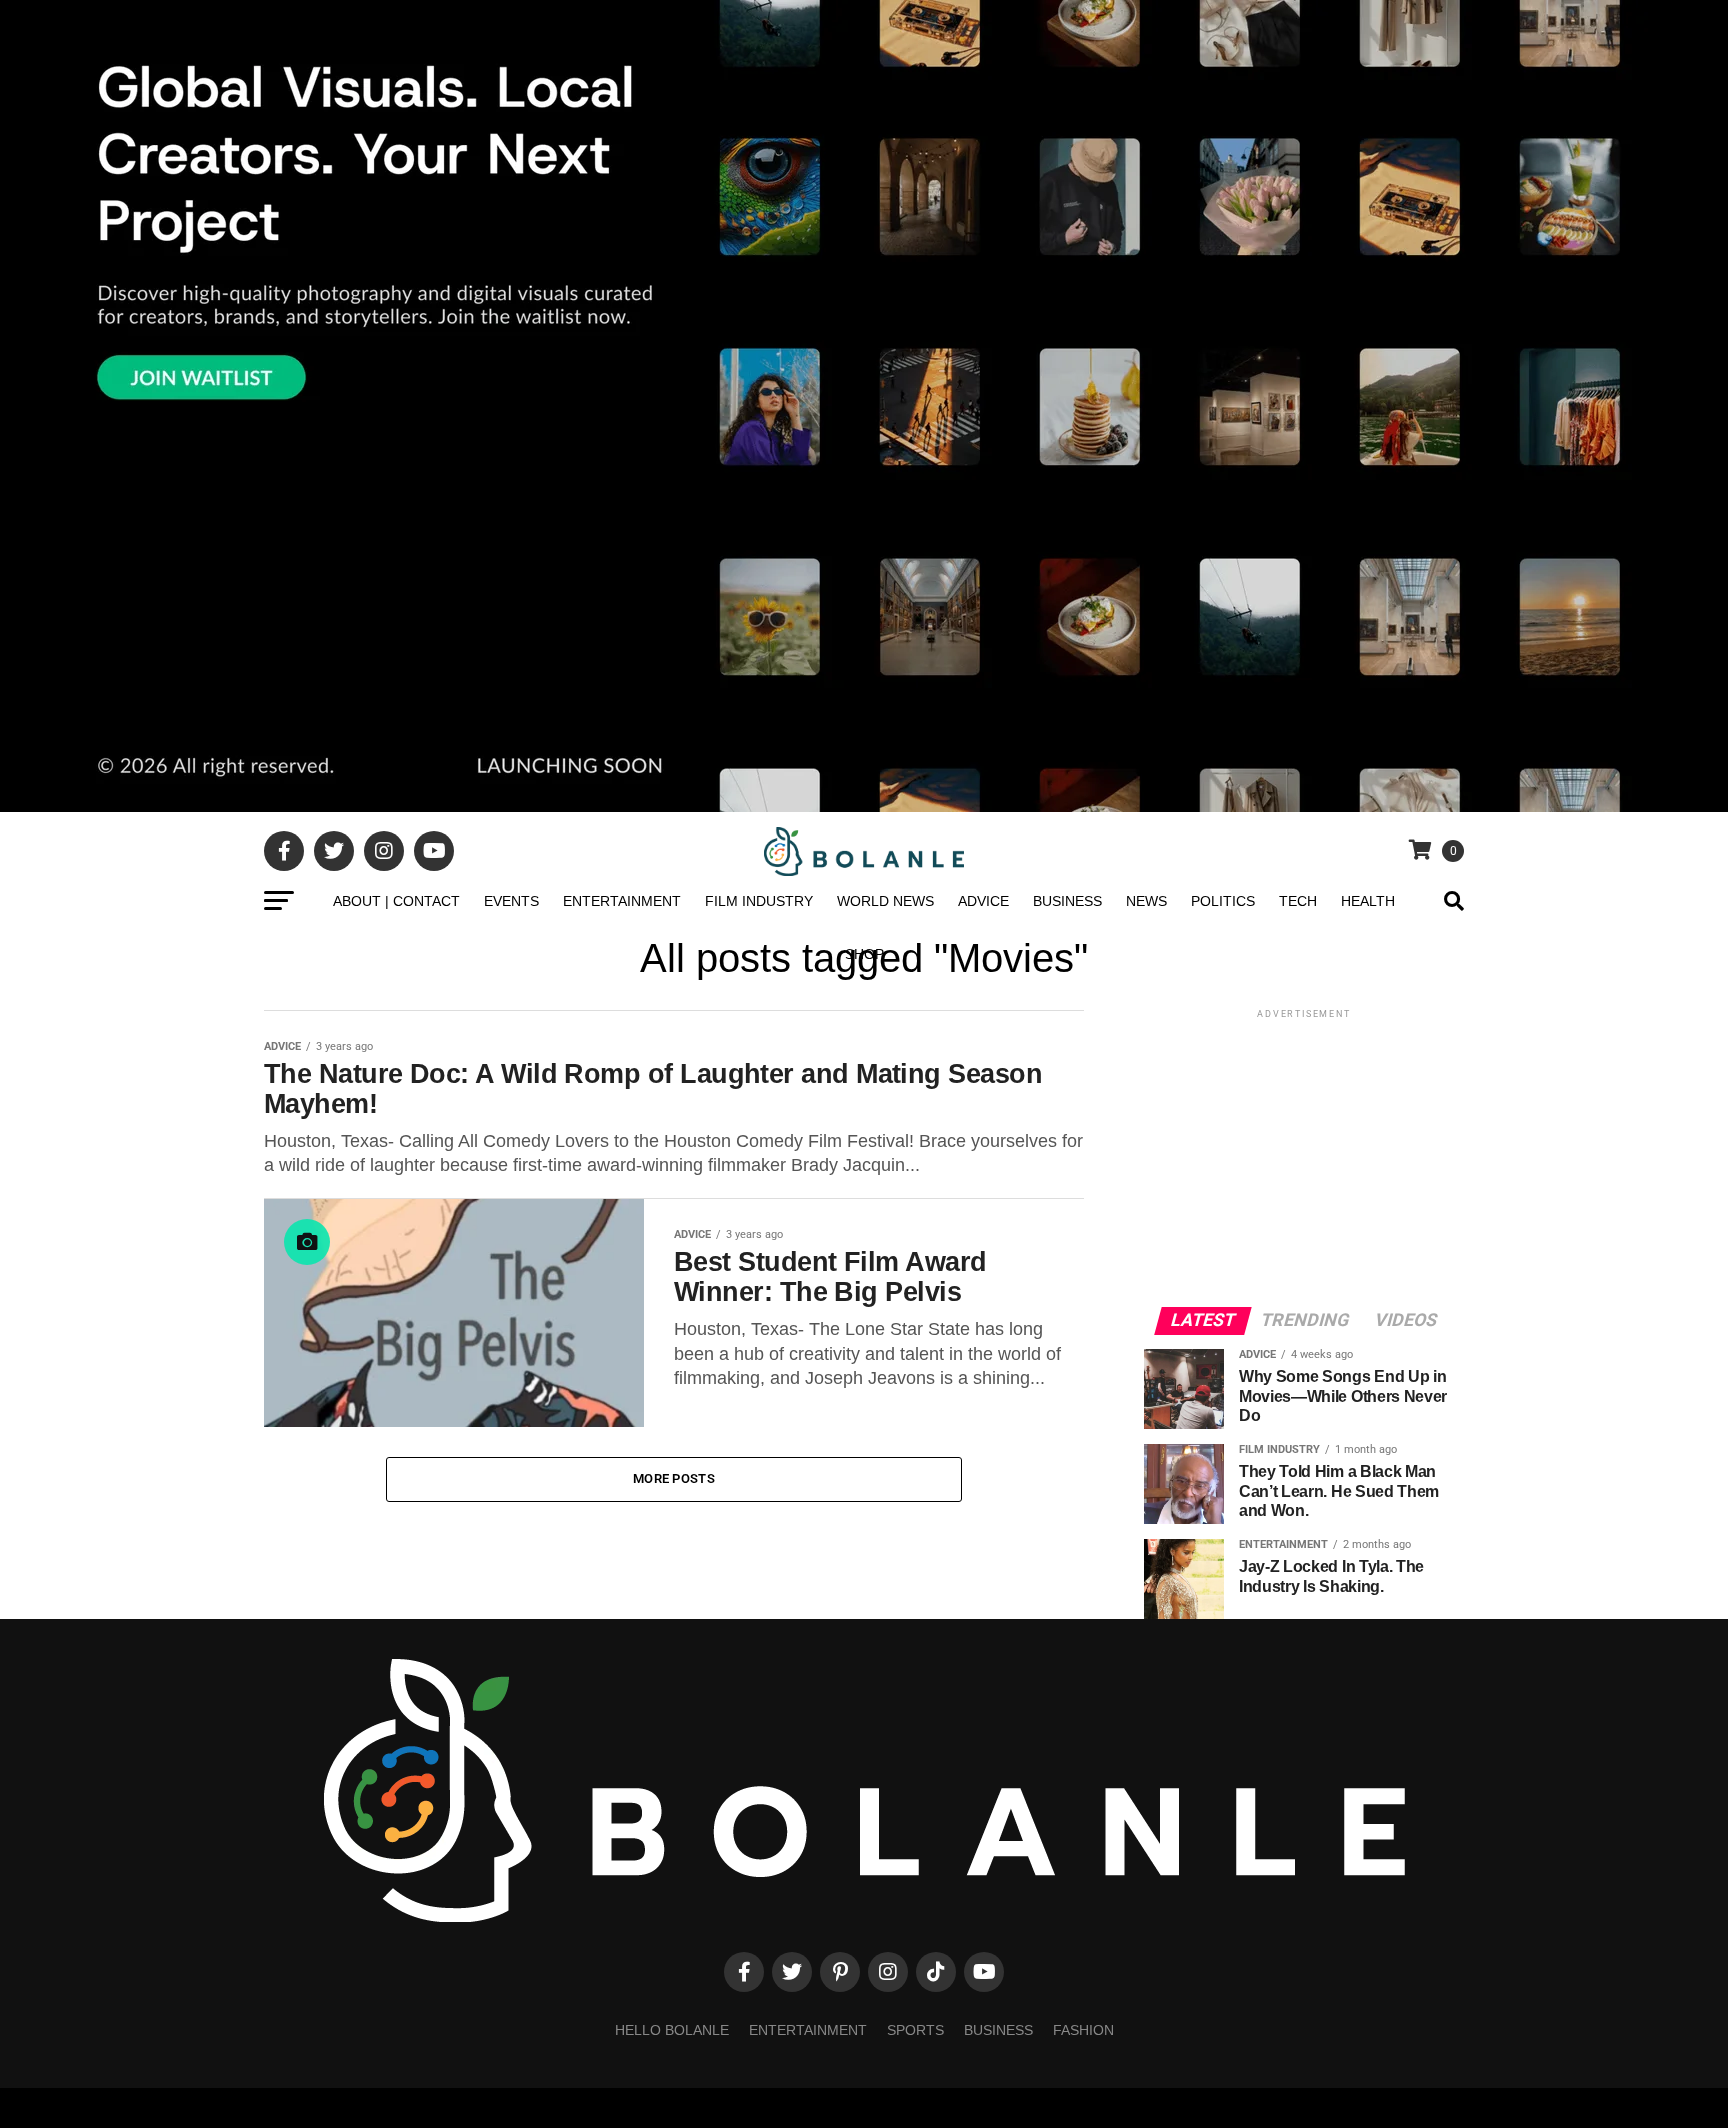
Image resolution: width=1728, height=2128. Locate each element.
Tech (1298, 901)
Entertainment (622, 901)
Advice (983, 901)
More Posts (674, 1478)
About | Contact (396, 901)
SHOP (864, 954)
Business (1067, 901)
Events (511, 901)
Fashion (1083, 2030)
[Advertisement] (1304, 1156)
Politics (1223, 901)
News (1146, 901)
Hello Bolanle (672, 2030)
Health (1368, 901)
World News (885, 901)
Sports (915, 2030)
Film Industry (759, 901)
